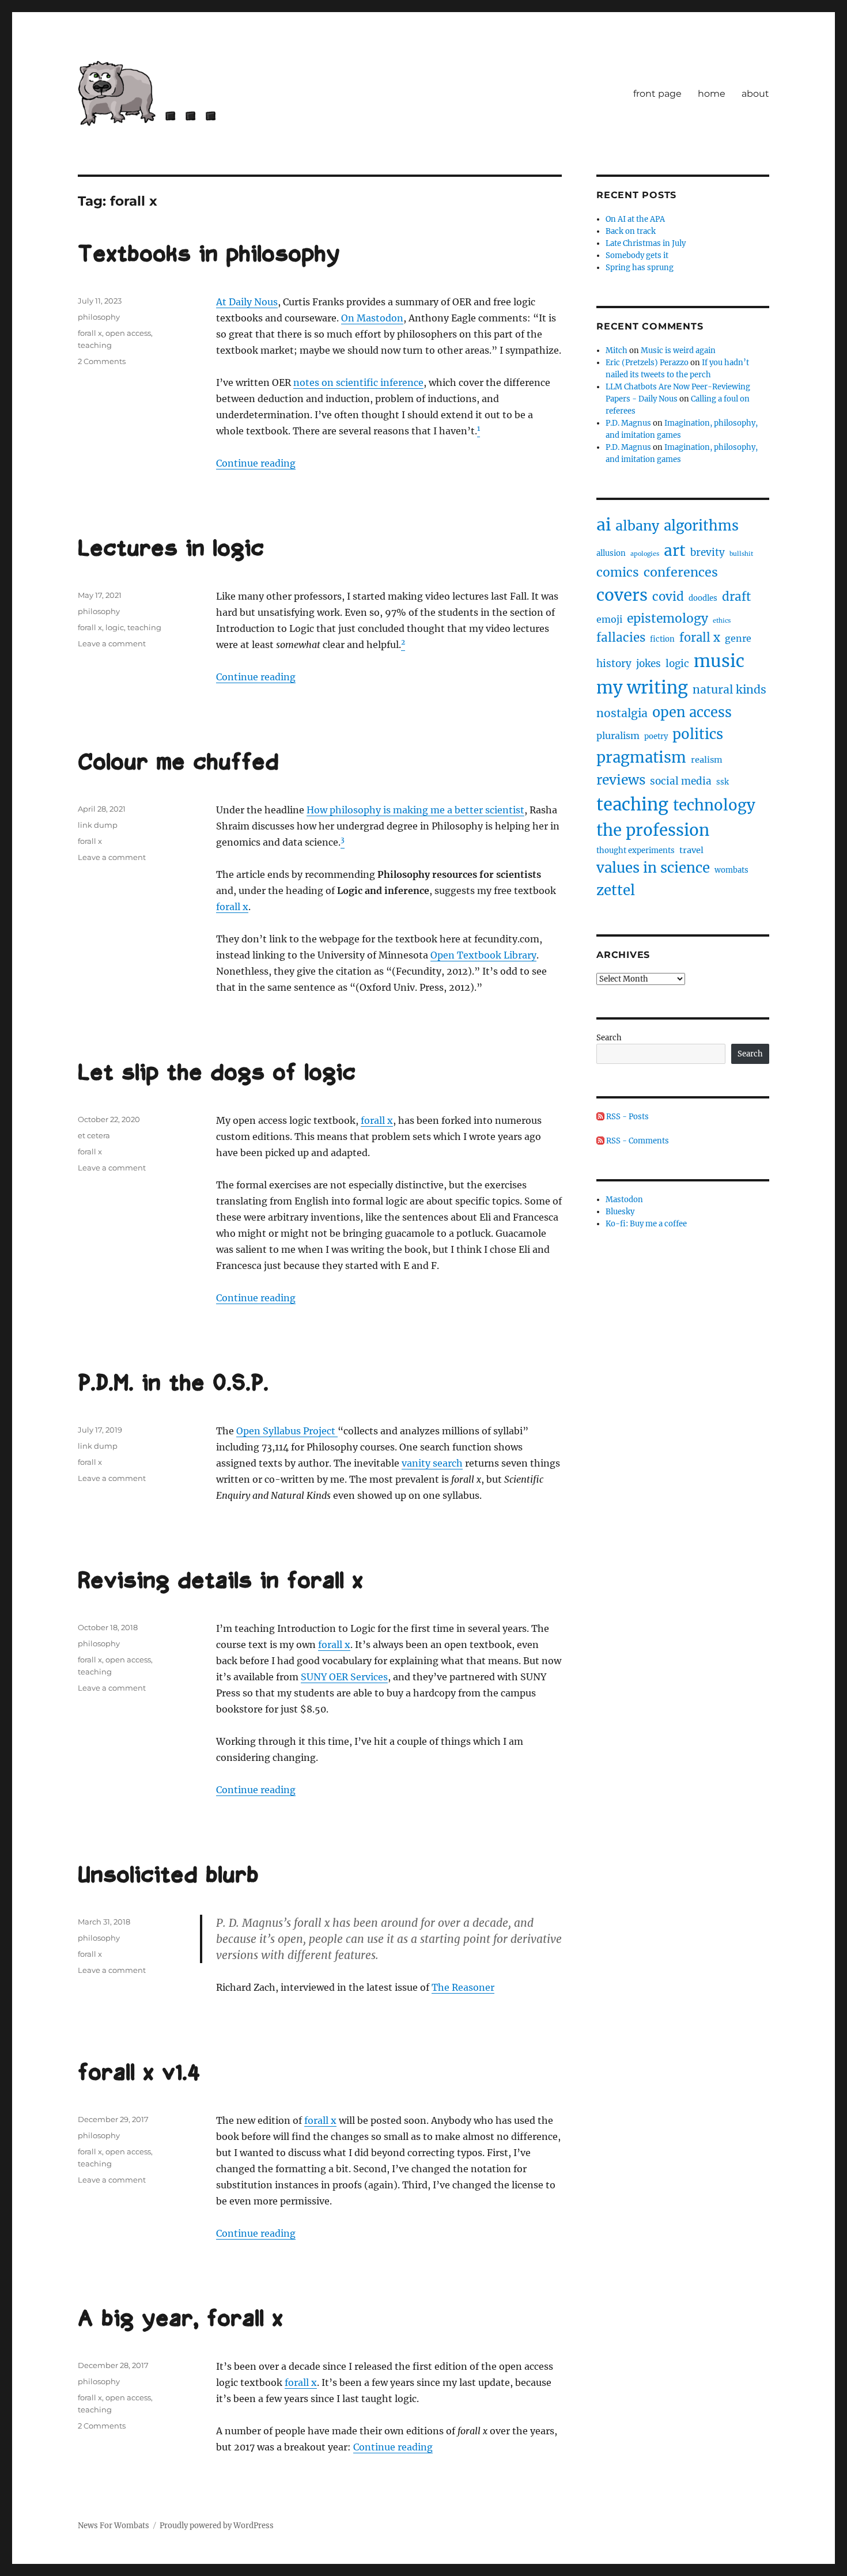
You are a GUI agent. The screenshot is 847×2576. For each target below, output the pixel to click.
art (675, 550)
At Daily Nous (247, 302)
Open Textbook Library (483, 955)
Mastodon (624, 1200)
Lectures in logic (171, 550)
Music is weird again (678, 351)
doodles (703, 598)
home (712, 94)
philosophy (99, 317)
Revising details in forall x (220, 1582)
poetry (656, 736)
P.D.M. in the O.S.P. (173, 1384)
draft (736, 597)
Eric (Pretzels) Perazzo (647, 363)
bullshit (741, 554)
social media (681, 781)
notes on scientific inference (358, 382)
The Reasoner (463, 1987)
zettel (616, 890)
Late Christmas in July (646, 243)
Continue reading (256, 463)
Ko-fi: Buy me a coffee (646, 1224)
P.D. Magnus (628, 423)
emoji (609, 619)
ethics (722, 621)
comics (618, 572)
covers (622, 595)
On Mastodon (372, 318)
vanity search (432, 1463)
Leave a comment (112, 643)
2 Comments (102, 361)
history (614, 664)
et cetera (94, 1135)
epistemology (668, 618)
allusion (611, 553)
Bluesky (620, 1212)
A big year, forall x (180, 2320)
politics (698, 734)
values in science (653, 868)
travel (691, 850)
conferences (681, 572)
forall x (90, 333)
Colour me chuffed (178, 763)
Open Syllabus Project (287, 1431)
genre (738, 638)
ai (604, 525)
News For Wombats (114, 2526)
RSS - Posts (627, 1117)
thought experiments (636, 851)
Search (609, 1038)
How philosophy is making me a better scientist (415, 810)
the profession (653, 830)
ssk (723, 782)
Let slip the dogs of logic (217, 1074)
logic (115, 627)
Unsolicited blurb (168, 1876)
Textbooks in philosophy (209, 255)
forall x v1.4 (139, 2074)
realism (707, 760)
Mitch (617, 351)
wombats (731, 870)
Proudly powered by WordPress (217, 2526)
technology (714, 805)
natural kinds (729, 690)
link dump (98, 825)
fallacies (621, 638)
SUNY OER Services (344, 1677)
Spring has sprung (640, 268)
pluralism (618, 736)
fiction (662, 639)
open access (128, 333)
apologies (645, 554)
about (755, 94)
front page (657, 94)
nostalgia (622, 713)
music (719, 661)
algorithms (701, 526)
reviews (621, 780)
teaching (95, 345)
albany (637, 526)
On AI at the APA (635, 219)
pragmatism (641, 757)
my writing (642, 687)
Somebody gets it (637, 255)
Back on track (631, 231)
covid (668, 597)
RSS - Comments (637, 1141)
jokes (649, 664)
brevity (708, 552)
